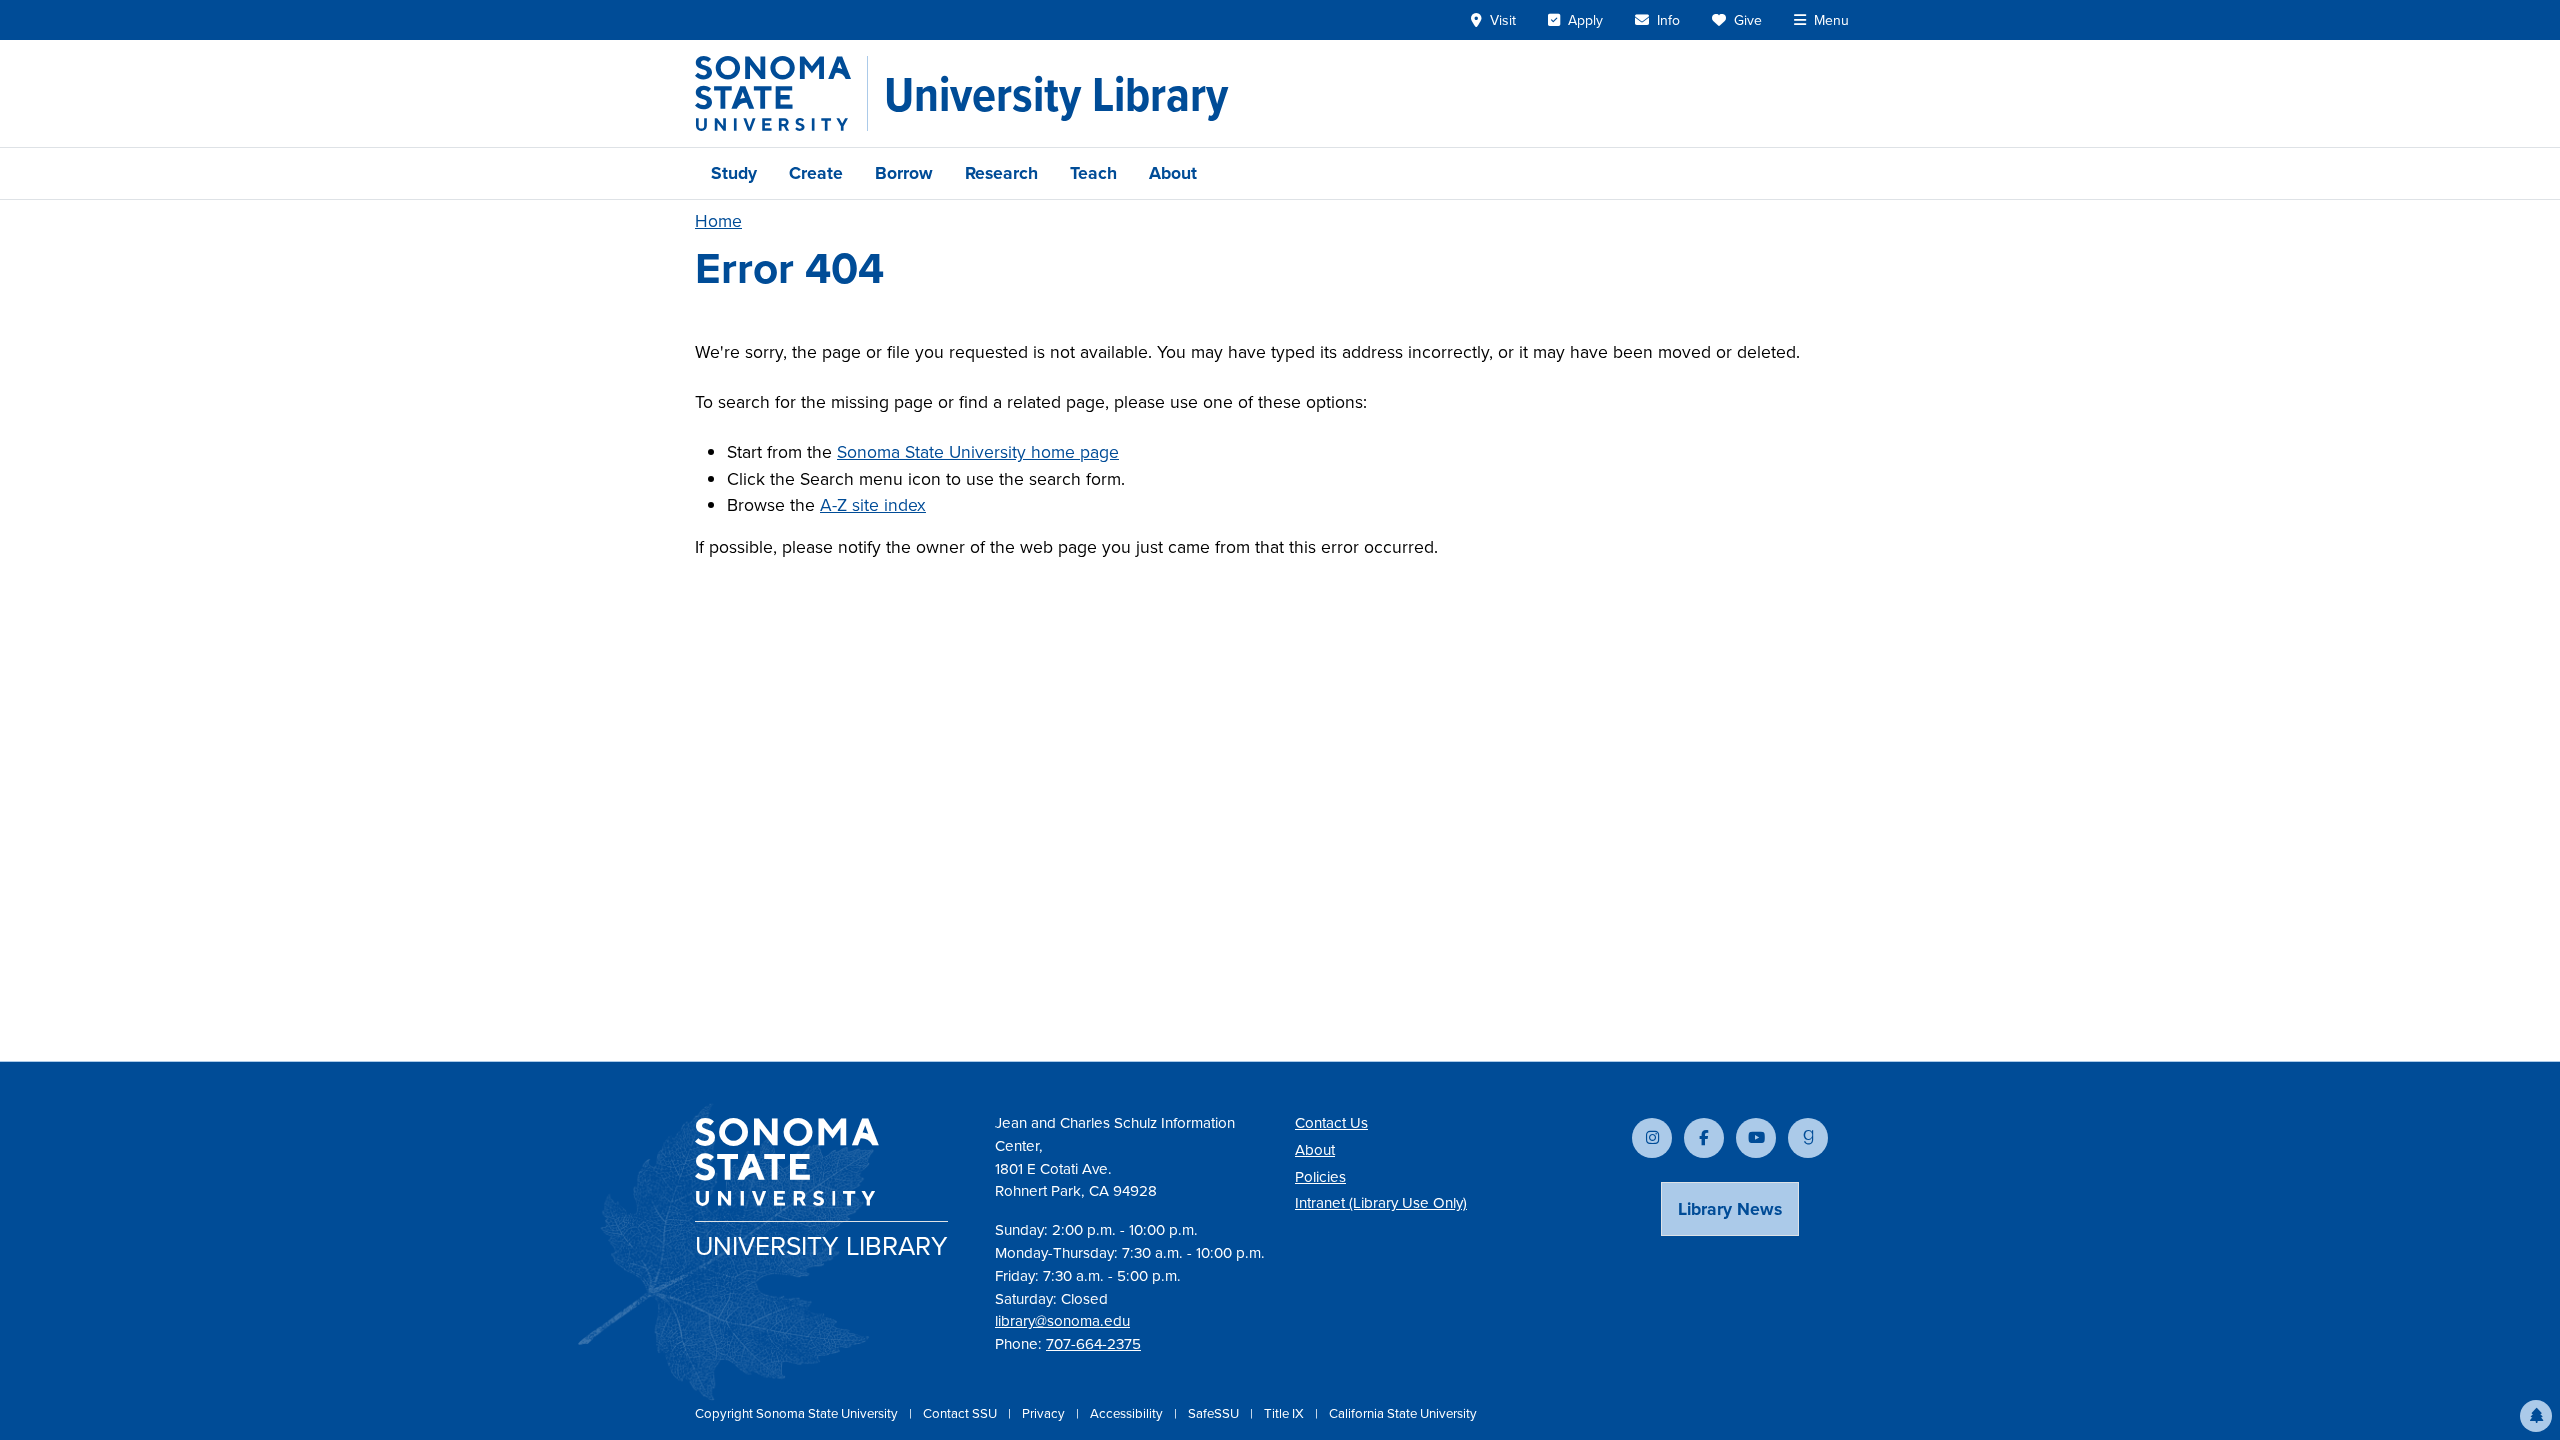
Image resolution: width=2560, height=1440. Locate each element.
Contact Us (1331, 1123)
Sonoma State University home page (978, 452)
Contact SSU (961, 1413)
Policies (1320, 1177)
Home (718, 221)
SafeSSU (1215, 1413)
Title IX (1285, 1413)
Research (1001, 173)
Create (816, 173)
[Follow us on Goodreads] (1808, 1138)
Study (734, 173)
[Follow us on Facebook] (1704, 1138)
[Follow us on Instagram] (1652, 1138)
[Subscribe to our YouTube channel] (1756, 1138)
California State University (1403, 1413)
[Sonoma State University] (781, 93)
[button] (2536, 1416)
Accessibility (1128, 1413)
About (1173, 173)
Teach (1093, 173)
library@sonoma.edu (1062, 1321)
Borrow (904, 173)
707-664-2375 (1093, 1344)
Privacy (1045, 1413)
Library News (1730, 1209)
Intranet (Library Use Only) (1381, 1203)
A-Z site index (873, 505)
